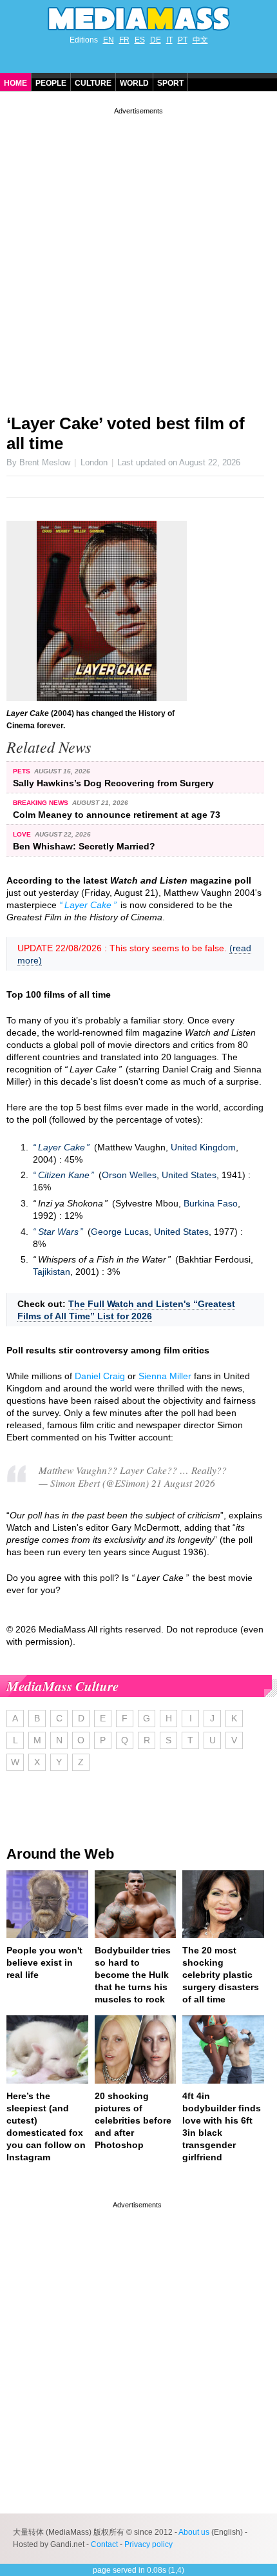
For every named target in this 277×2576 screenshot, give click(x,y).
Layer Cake (88, 905)
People (51, 83)
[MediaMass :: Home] (138, 19)
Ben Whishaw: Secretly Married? (84, 846)
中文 (200, 40)
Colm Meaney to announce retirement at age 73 (117, 815)
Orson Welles (129, 1175)
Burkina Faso (211, 1203)
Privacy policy (148, 2544)
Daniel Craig (100, 1376)
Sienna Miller (165, 1376)
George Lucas (120, 1232)
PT (183, 40)
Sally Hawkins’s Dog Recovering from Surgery (113, 783)
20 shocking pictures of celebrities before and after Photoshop (133, 2120)
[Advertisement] (138, 256)
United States (189, 1175)
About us (194, 2532)
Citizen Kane (64, 1175)
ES (140, 40)
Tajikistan (52, 1272)
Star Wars (58, 1232)
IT (169, 40)
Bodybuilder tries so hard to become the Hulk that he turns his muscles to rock (133, 1975)
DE (156, 40)
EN (109, 40)
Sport (170, 83)
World (134, 83)
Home (15, 83)
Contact (104, 2544)
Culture (93, 83)
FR (124, 40)
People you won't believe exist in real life (44, 1962)
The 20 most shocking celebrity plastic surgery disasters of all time (221, 1975)
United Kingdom (203, 1147)
